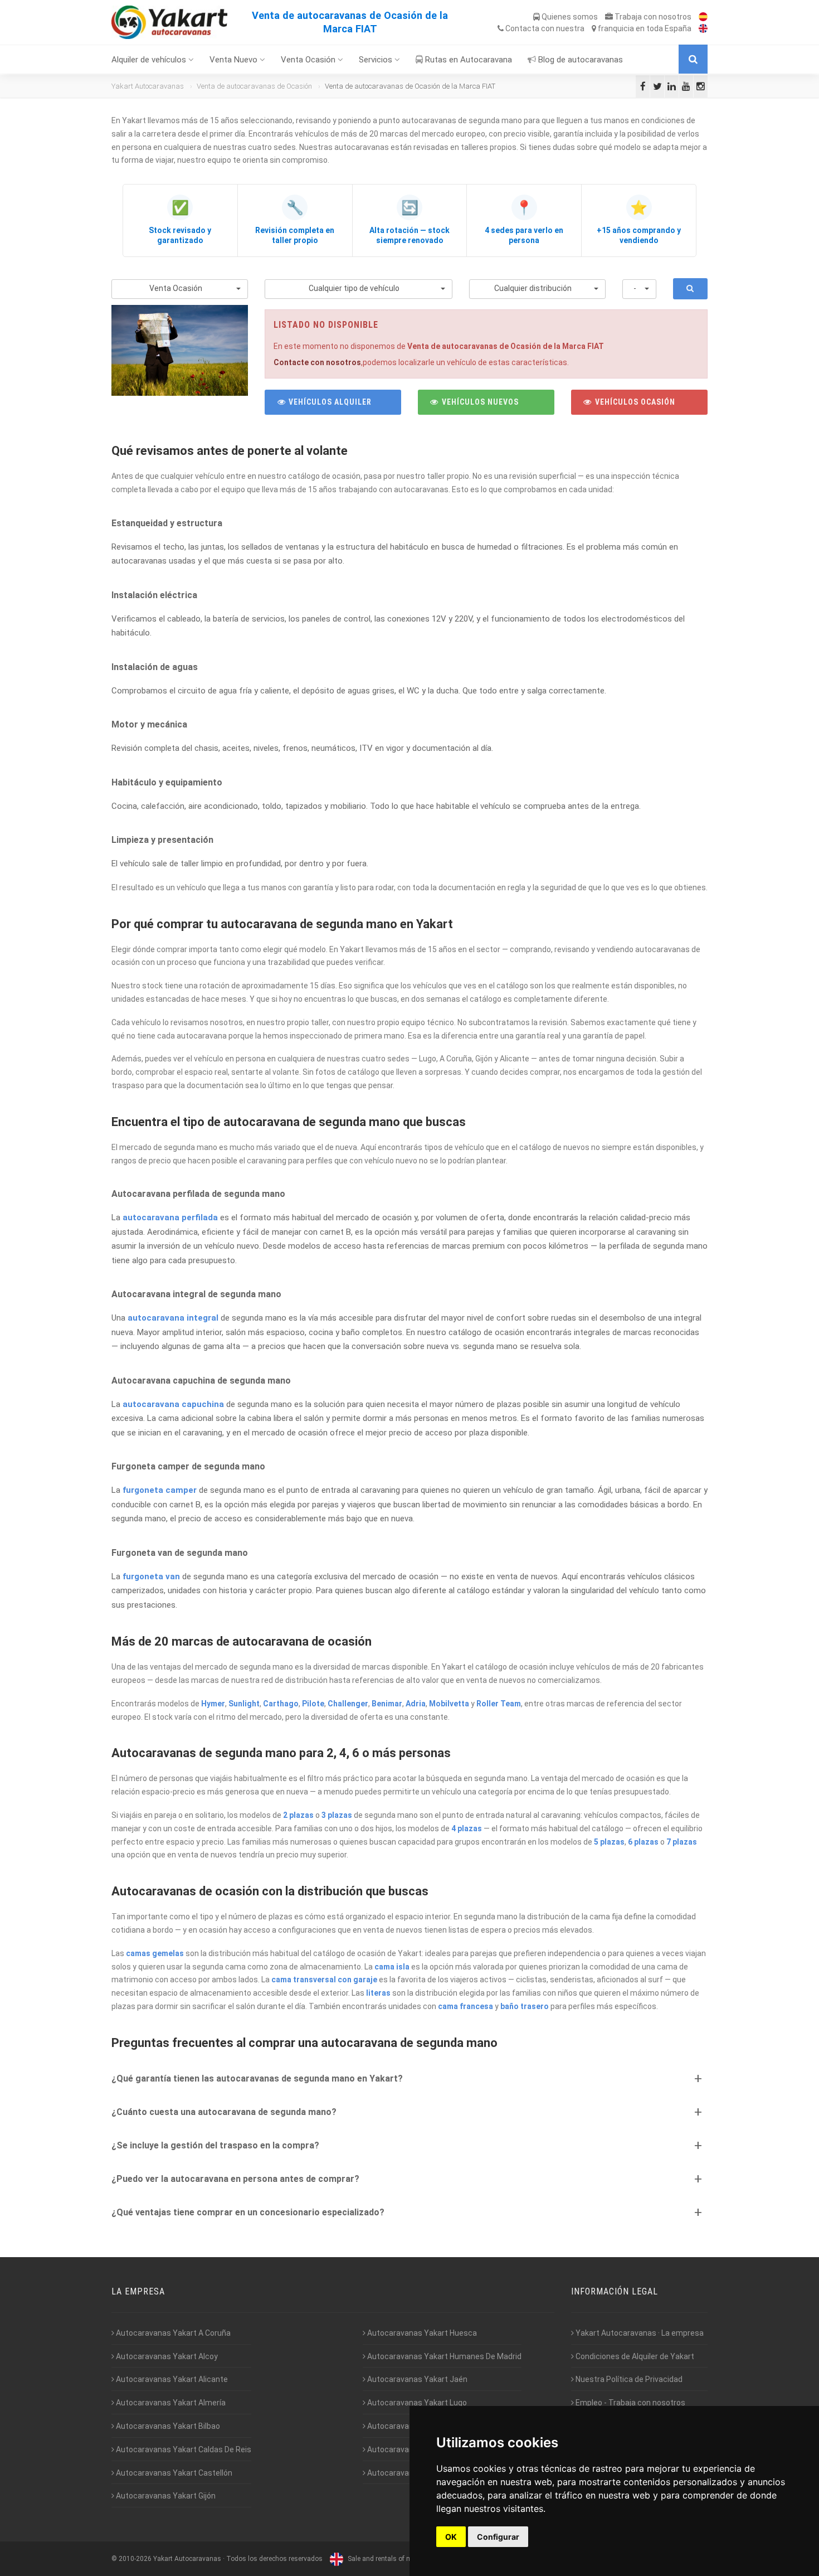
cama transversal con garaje (324, 1980)
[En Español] (700, 17)
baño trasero (525, 2006)
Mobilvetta (449, 1704)
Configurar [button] (498, 2537)
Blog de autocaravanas (579, 60)
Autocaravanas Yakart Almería (170, 2403)
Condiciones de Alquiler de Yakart (634, 2356)
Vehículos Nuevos (479, 402)
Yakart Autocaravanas (148, 86)
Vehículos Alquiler (329, 402)
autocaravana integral (173, 1318)
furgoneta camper (160, 1490)
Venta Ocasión (309, 60)
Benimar (387, 1704)
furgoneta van (151, 1576)
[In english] (700, 28)
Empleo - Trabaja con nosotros (630, 2403)
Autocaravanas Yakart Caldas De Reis (183, 2449)
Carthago (281, 1704)
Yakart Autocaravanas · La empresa (639, 2333)
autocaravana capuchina (173, 1404)
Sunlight (244, 1704)
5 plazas (609, 1842)
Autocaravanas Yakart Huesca (421, 2333)
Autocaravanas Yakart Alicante (171, 2379)
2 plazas (298, 1815)
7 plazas (682, 1842)
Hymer (213, 1704)
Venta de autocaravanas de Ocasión (254, 86)
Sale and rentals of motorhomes (396, 2559)
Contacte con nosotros (317, 362)
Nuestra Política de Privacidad (628, 2379)
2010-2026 (135, 2559)
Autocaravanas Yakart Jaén (416, 2379)
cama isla (392, 1967)
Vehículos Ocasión (634, 402)
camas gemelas (155, 1953)
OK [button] (451, 2537)
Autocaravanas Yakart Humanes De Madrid (443, 2356)
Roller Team (499, 1704)
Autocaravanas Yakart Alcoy (166, 2356)
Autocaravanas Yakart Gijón (165, 2496)
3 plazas (337, 1815)
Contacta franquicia (598, 28)
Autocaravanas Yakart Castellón (173, 2473)
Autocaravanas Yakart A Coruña (172, 2333)
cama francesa (465, 2006)
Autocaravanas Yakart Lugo (416, 2403)
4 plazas (467, 1828)
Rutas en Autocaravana (467, 60)
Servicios (377, 60)
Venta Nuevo (235, 60)
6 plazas (643, 1842)
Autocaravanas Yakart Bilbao (167, 2426)
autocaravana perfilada (170, 1217)
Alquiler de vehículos (150, 60)
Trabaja (652, 17)
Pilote (313, 1704)
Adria (416, 1704)
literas (378, 1993)
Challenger (348, 1704)
